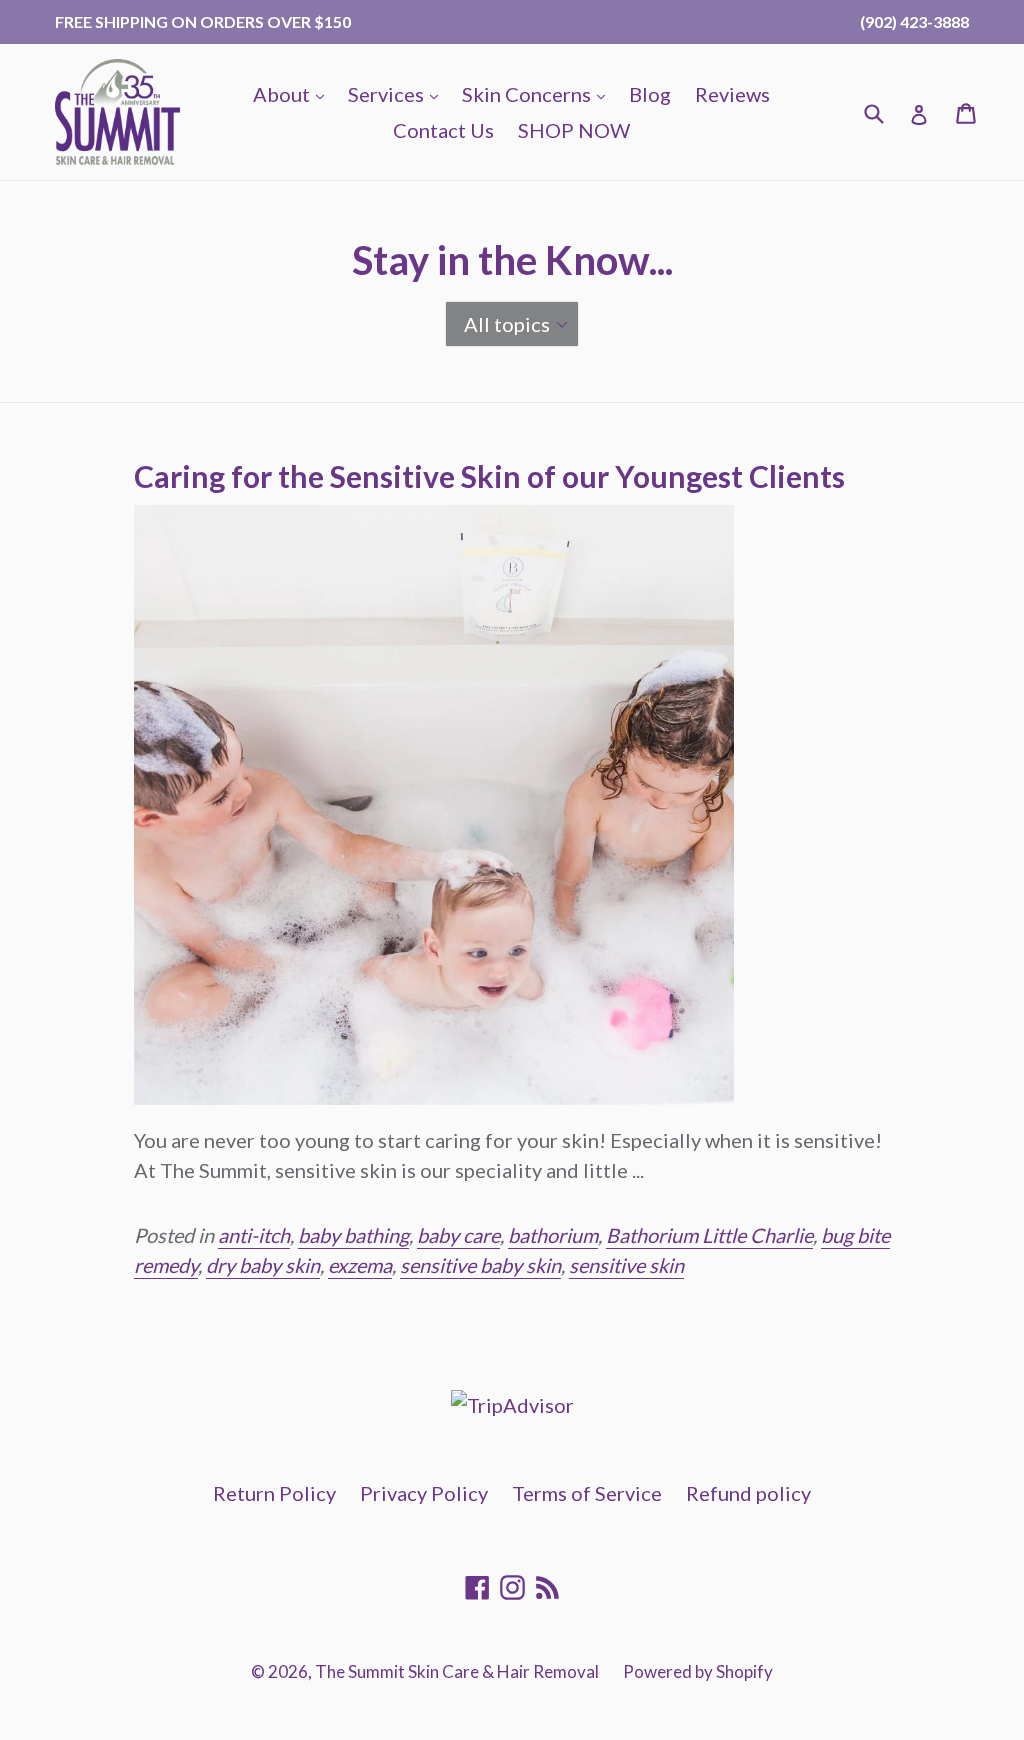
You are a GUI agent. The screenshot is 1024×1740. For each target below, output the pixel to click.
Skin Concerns (538, 93)
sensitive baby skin (480, 1265)
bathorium (553, 1235)
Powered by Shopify (698, 1671)
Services (398, 93)
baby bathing (353, 1235)
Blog (650, 94)
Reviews (732, 94)
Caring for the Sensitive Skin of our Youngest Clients (489, 476)
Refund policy (748, 1493)
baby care (458, 1235)
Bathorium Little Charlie (709, 1235)
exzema (360, 1265)
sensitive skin (626, 1265)
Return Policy (274, 1493)
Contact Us (443, 130)
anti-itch (254, 1235)
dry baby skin (263, 1265)
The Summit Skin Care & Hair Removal (457, 1671)
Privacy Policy (424, 1493)
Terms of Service (587, 1493)
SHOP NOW (574, 130)
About (293, 93)
